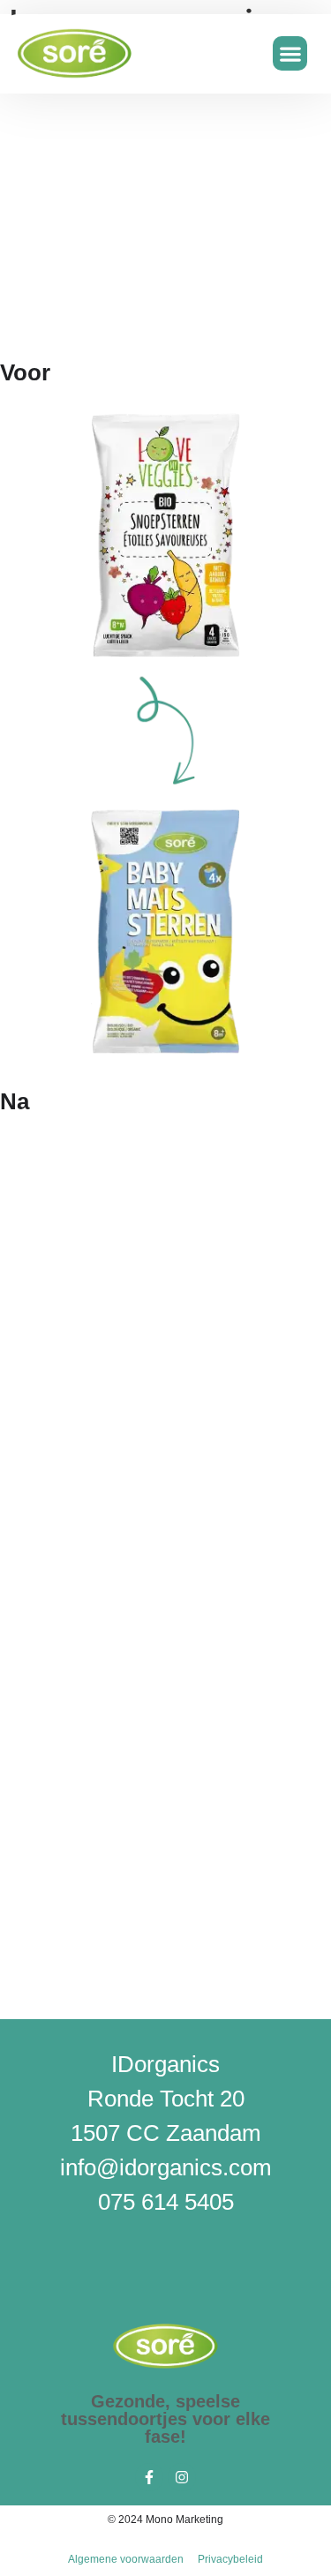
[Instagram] (182, 2477)
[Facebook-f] (149, 2477)
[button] (290, 53)
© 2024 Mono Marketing (165, 2520)
